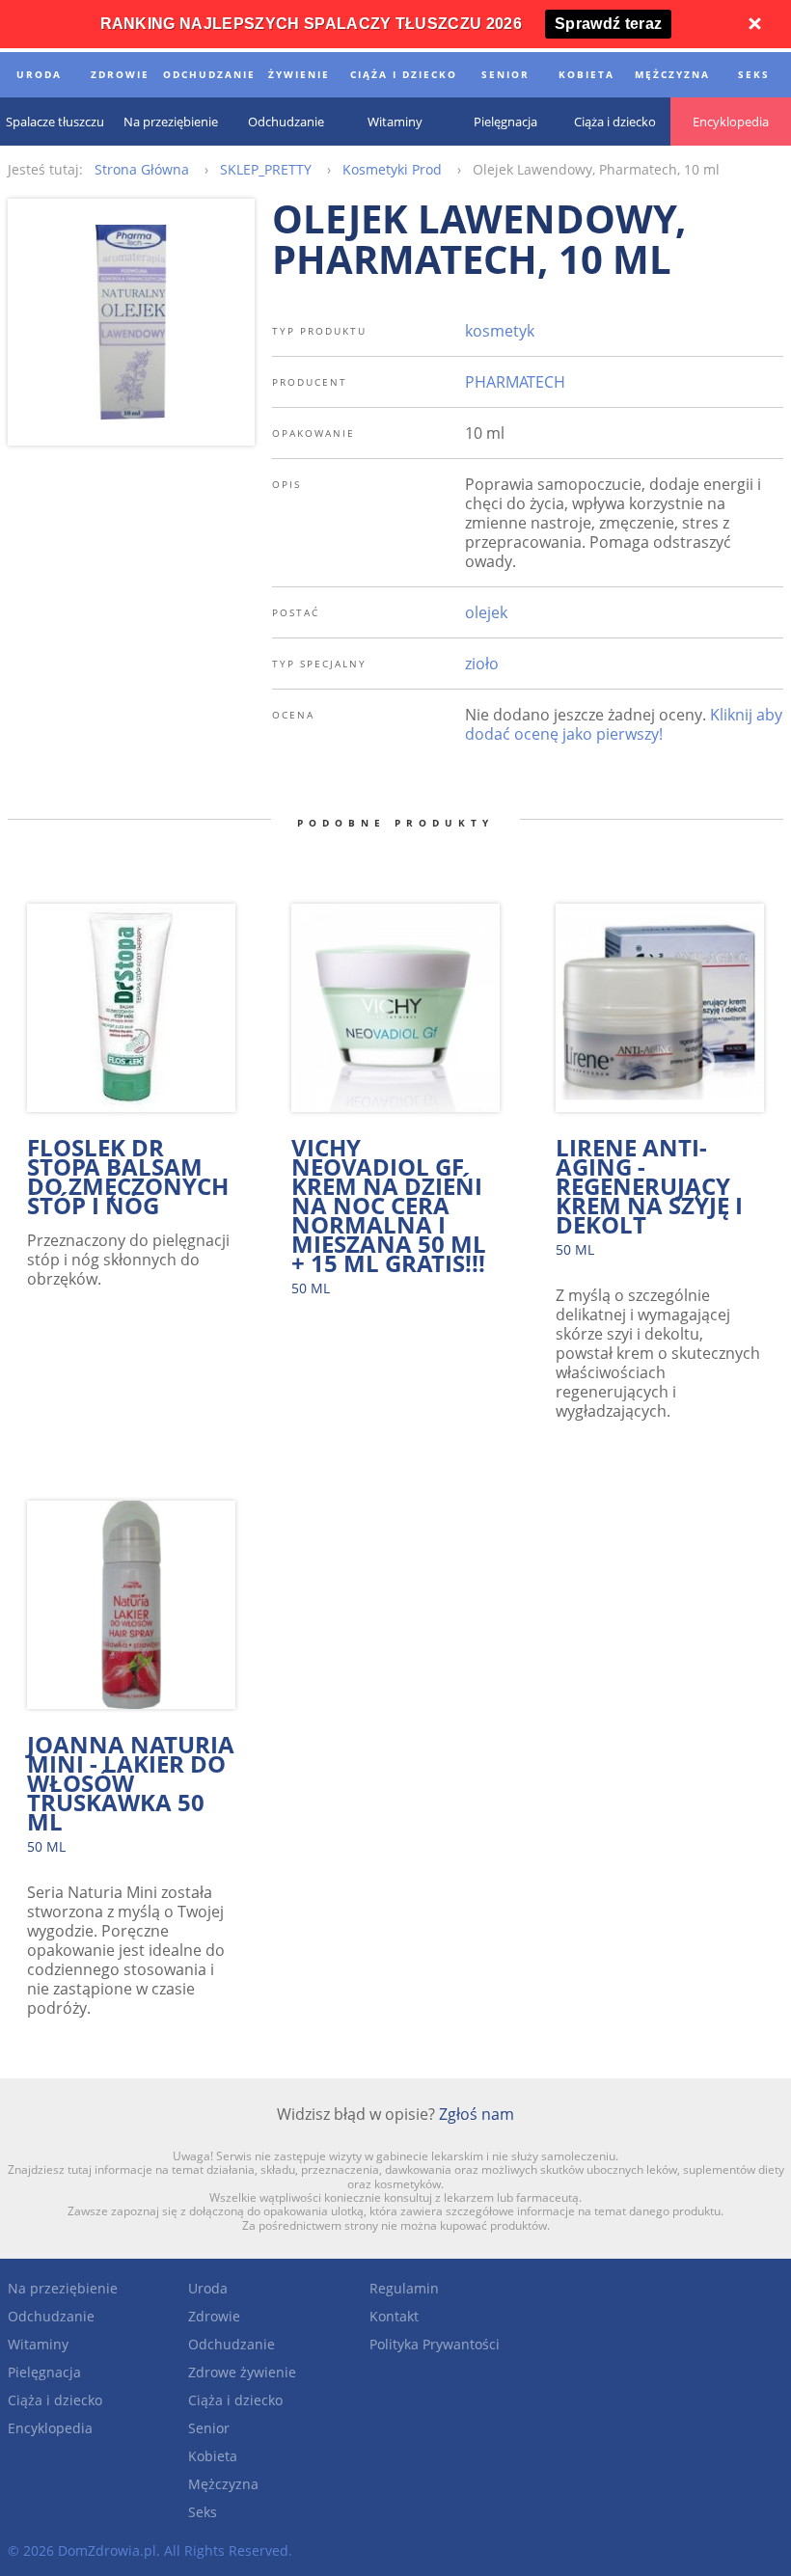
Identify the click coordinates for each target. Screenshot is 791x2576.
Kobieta (213, 2456)
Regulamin (404, 2288)
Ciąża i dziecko (55, 2400)
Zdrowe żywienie (242, 2372)
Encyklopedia (50, 2428)
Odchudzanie (51, 2316)
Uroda (208, 2288)
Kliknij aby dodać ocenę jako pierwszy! (624, 724)
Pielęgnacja (44, 2372)
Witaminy (38, 2344)
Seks (203, 2512)
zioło (482, 664)
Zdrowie (214, 2316)
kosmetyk (500, 331)
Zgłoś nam (477, 2114)
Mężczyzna (223, 2484)
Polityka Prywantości (435, 2344)
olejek (486, 612)
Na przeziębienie (63, 2288)
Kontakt (394, 2316)
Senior (209, 2428)
